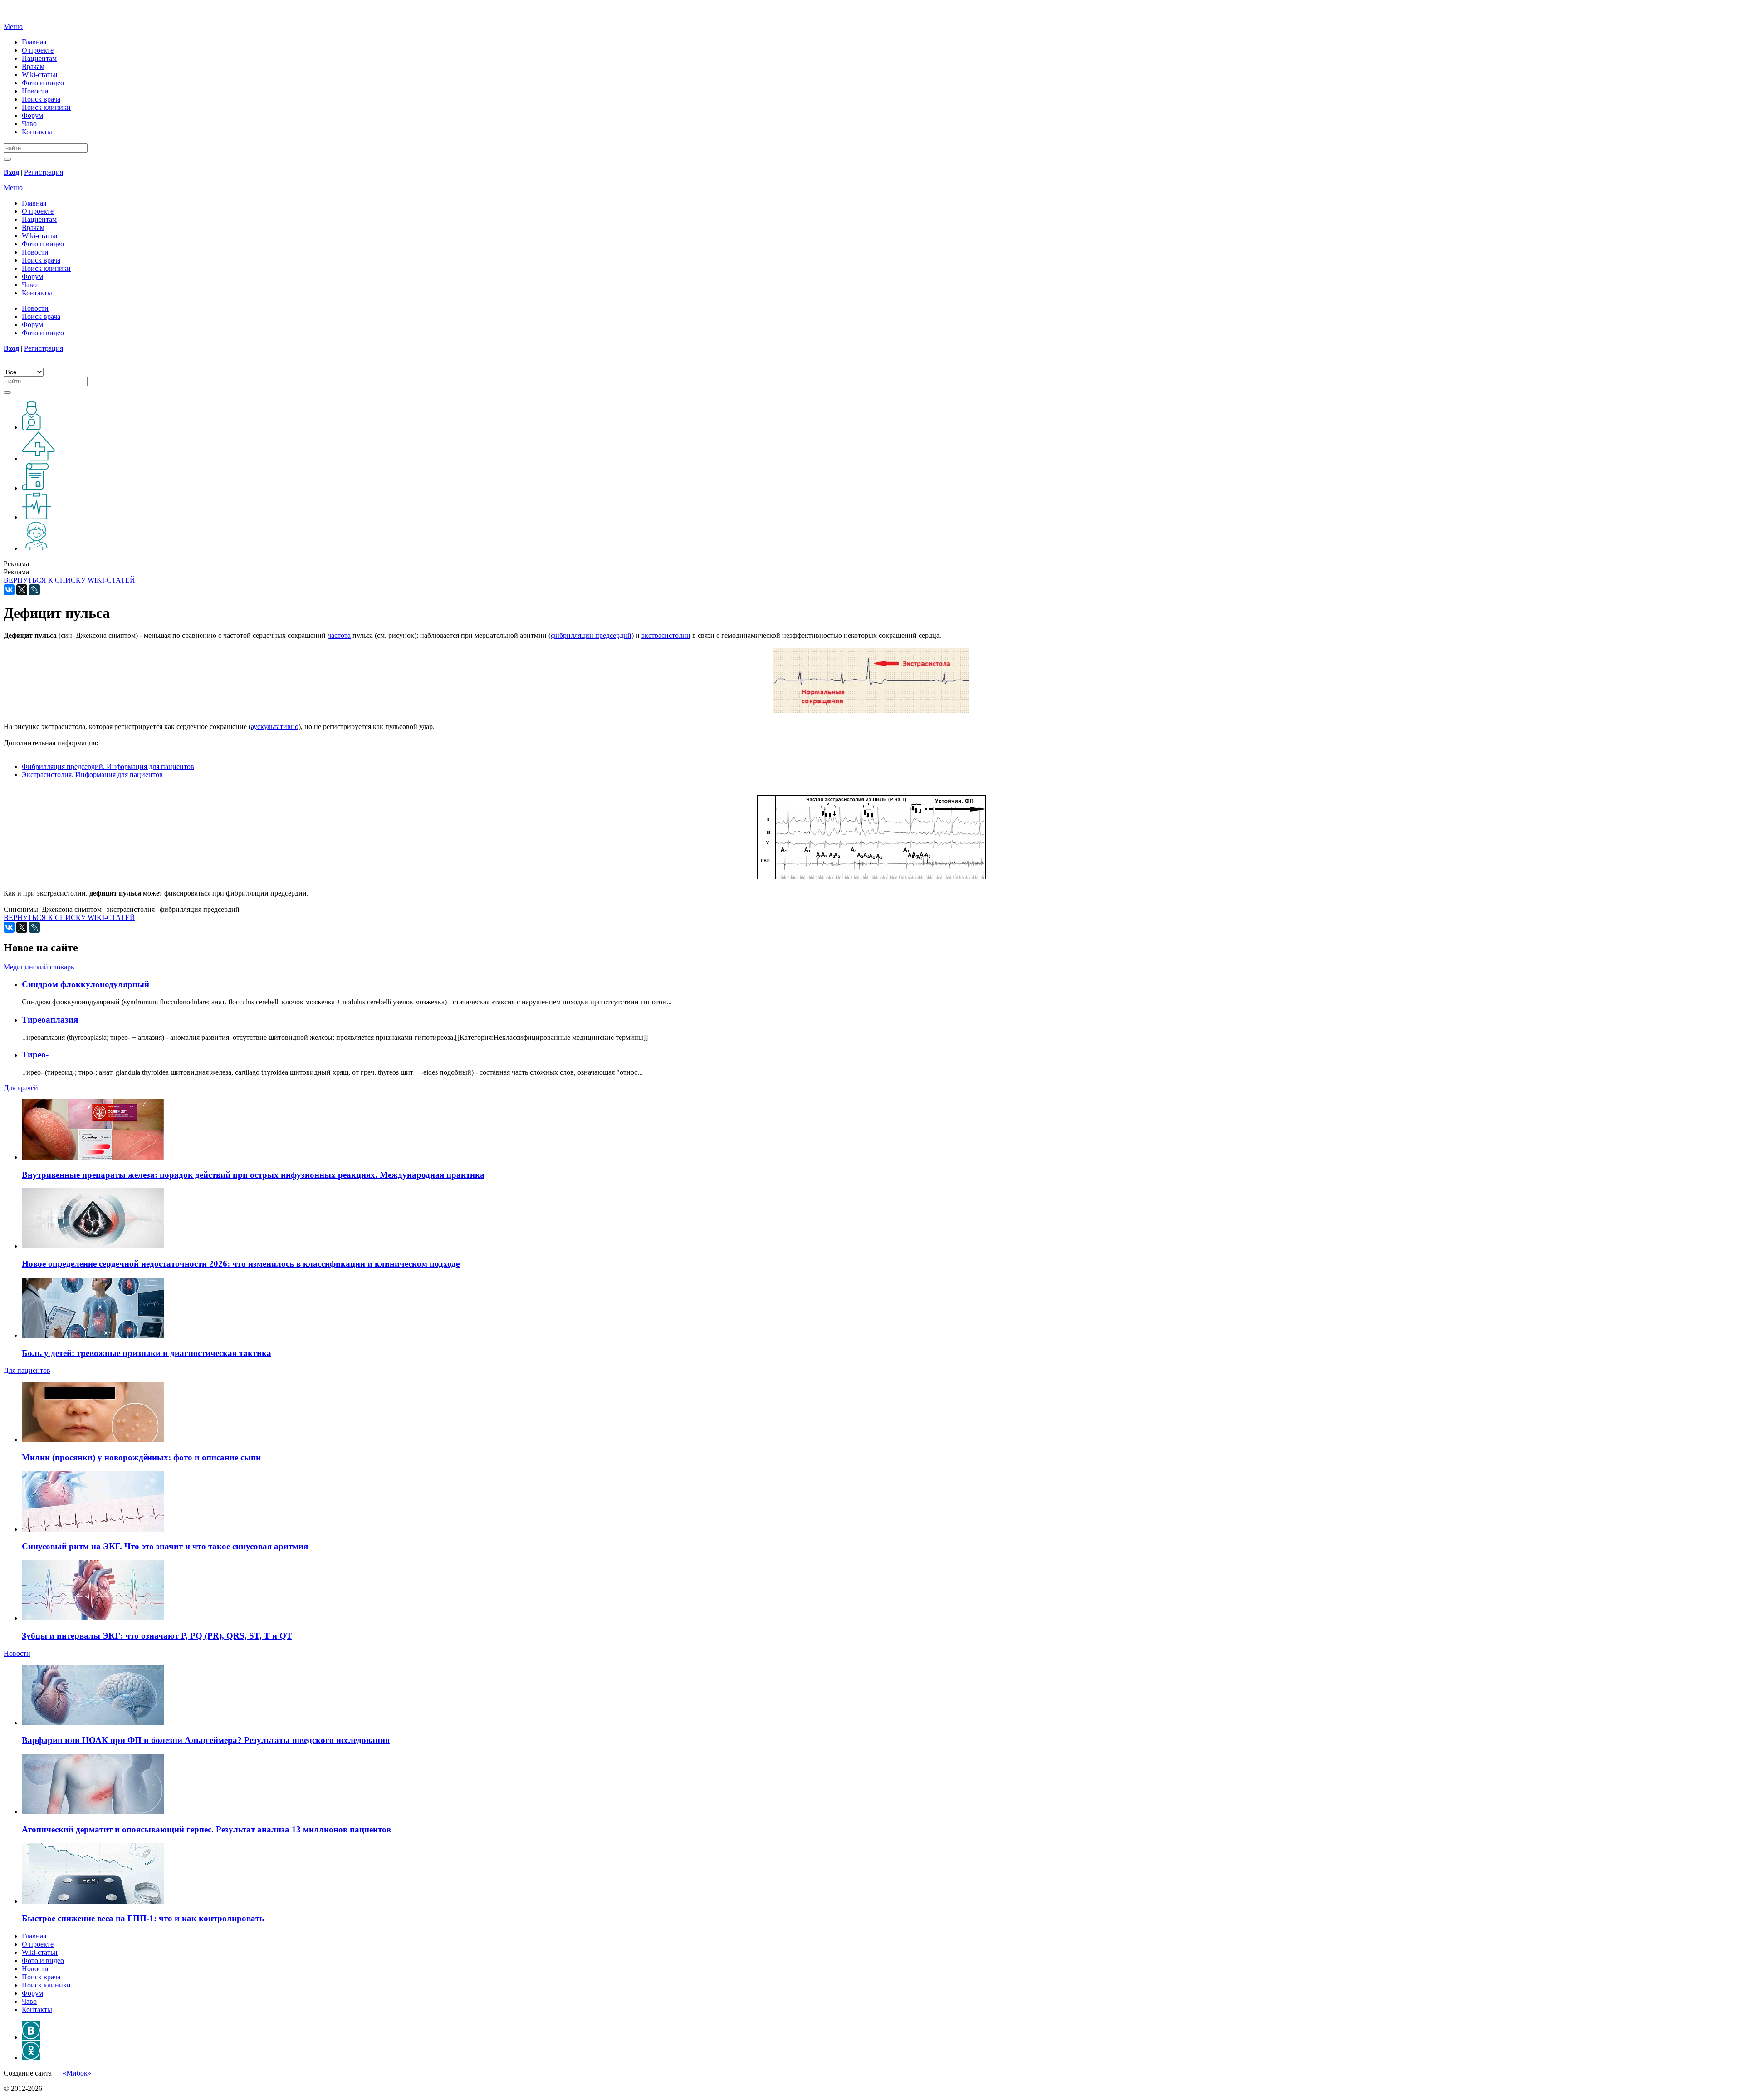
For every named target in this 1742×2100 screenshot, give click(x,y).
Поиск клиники (46, 107)
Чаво (29, 124)
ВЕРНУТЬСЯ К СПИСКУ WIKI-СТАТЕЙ (69, 580)
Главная (34, 42)
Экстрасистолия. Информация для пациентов (92, 775)
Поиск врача (41, 99)
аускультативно (275, 727)
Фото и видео (43, 83)
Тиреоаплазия (50, 1020)
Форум (32, 115)
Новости (35, 91)
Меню (13, 27)
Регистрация (44, 172)
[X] (22, 590)
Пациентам (39, 58)
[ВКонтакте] (9, 590)
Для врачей (21, 1088)
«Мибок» (77, 2073)
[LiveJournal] (34, 590)
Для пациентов (27, 1370)
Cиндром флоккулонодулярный (86, 984)
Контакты (37, 132)
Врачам (33, 66)
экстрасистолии (666, 635)
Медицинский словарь (39, 967)
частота (339, 635)
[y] (7, 159)
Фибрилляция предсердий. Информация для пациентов (108, 766)
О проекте (38, 50)
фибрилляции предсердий (591, 635)
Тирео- (35, 1055)
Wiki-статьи (40, 75)
